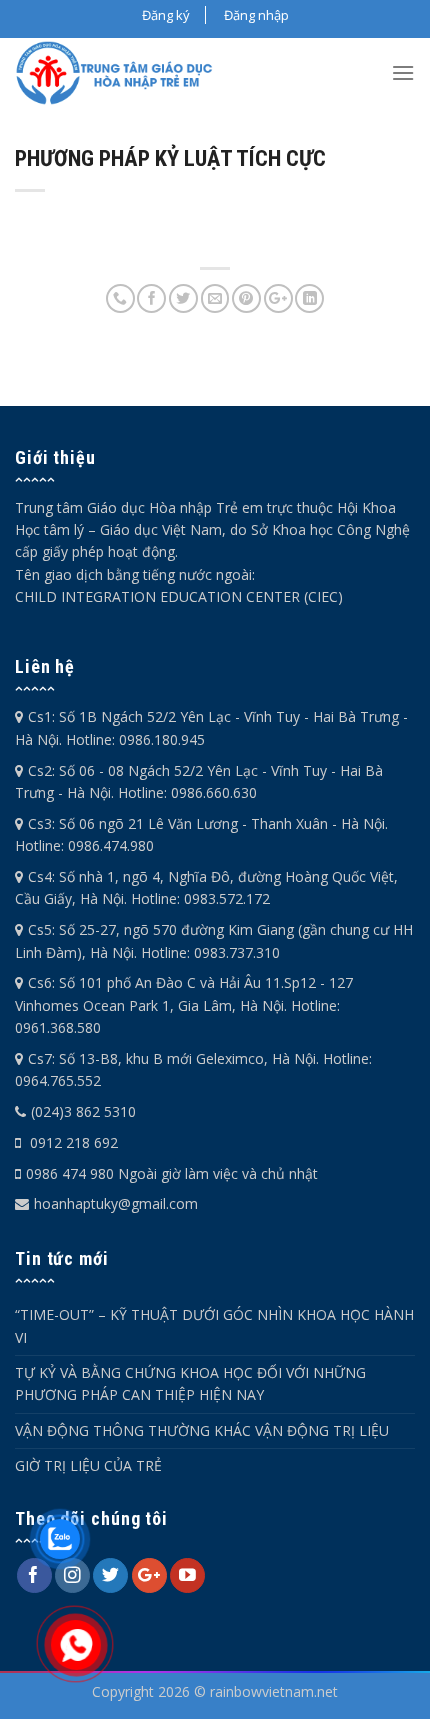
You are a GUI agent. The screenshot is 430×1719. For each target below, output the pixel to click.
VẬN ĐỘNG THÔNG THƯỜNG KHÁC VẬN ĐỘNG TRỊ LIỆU (202, 1430)
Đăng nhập (256, 15)
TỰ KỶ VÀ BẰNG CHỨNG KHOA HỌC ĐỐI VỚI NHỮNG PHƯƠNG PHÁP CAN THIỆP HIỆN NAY (190, 1383)
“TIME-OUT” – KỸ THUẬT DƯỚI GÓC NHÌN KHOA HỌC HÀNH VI (214, 1325)
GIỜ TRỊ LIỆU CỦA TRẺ (88, 1465)
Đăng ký (166, 15)
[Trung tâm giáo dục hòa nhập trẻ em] (120, 73)
